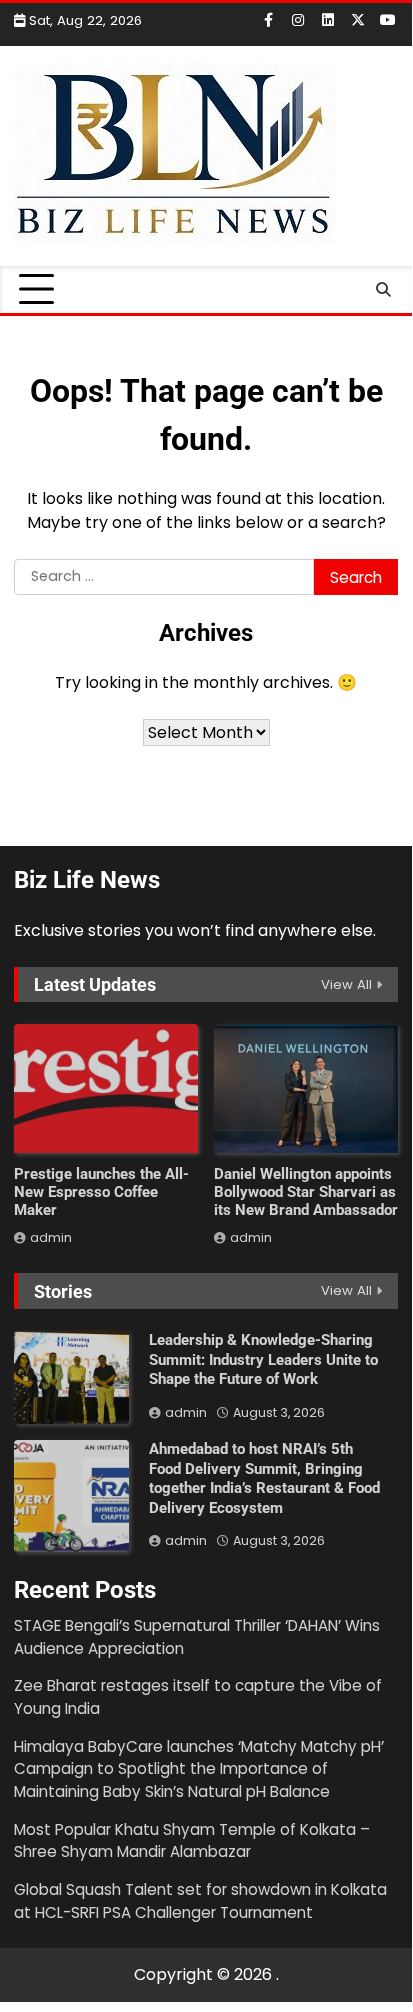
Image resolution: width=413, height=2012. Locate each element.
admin (51, 1237)
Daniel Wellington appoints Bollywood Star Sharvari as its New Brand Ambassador (306, 1192)
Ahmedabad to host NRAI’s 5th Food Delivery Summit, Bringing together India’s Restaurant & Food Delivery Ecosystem (264, 1478)
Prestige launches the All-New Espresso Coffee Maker (101, 1192)
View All (346, 984)
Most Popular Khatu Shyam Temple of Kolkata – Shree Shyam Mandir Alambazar (192, 1841)
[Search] (383, 290)
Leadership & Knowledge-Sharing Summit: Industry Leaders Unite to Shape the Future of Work (263, 1359)
